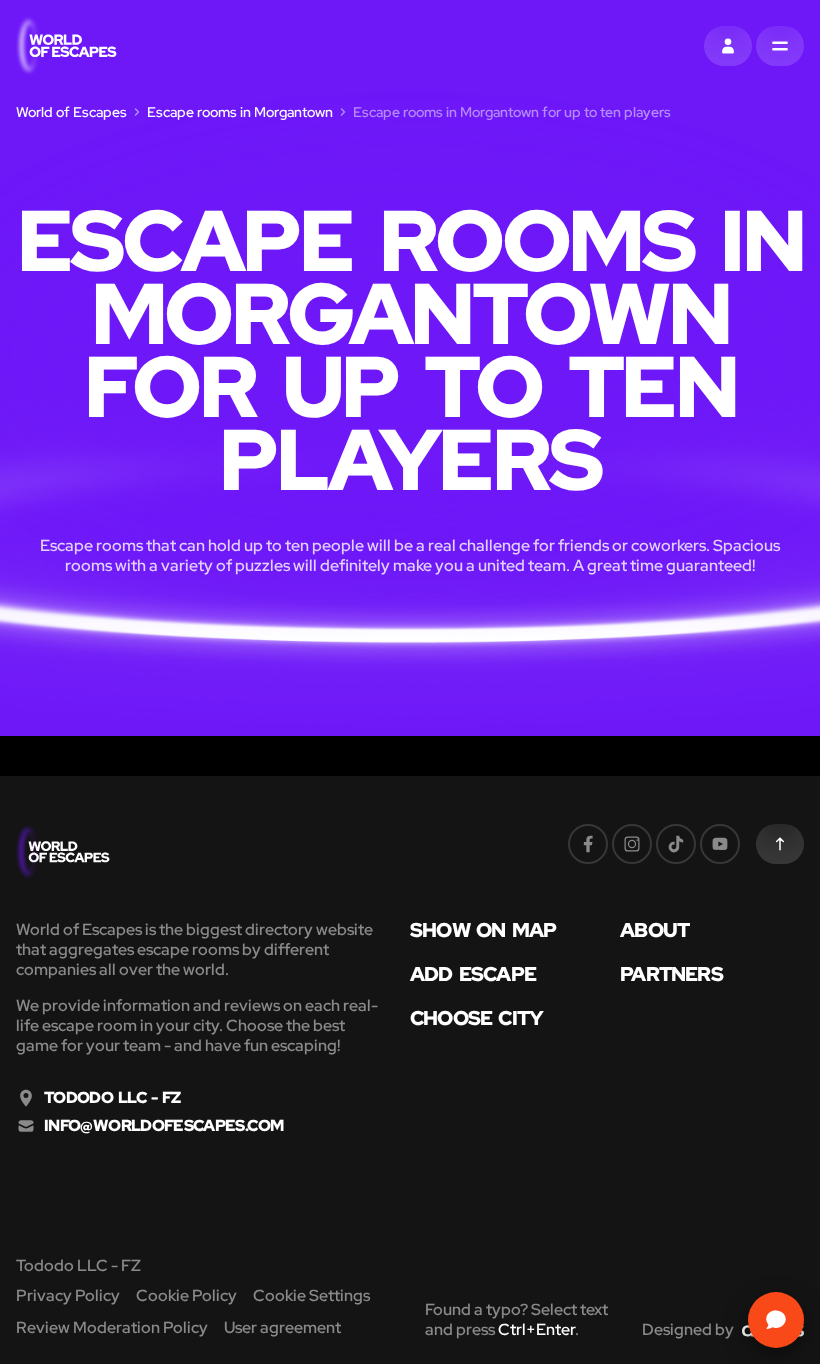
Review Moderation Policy (112, 1327)
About (654, 930)
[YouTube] (720, 844)
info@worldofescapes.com (163, 1126)
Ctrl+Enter (536, 1329)
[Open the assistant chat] (776, 1320)
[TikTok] (676, 844)
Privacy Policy (68, 1295)
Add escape (473, 974)
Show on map (483, 930)
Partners (671, 974)
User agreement (282, 1327)
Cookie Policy (186, 1295)
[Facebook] (588, 844)
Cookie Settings (311, 1295)
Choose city (476, 1018)
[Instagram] (632, 844)
